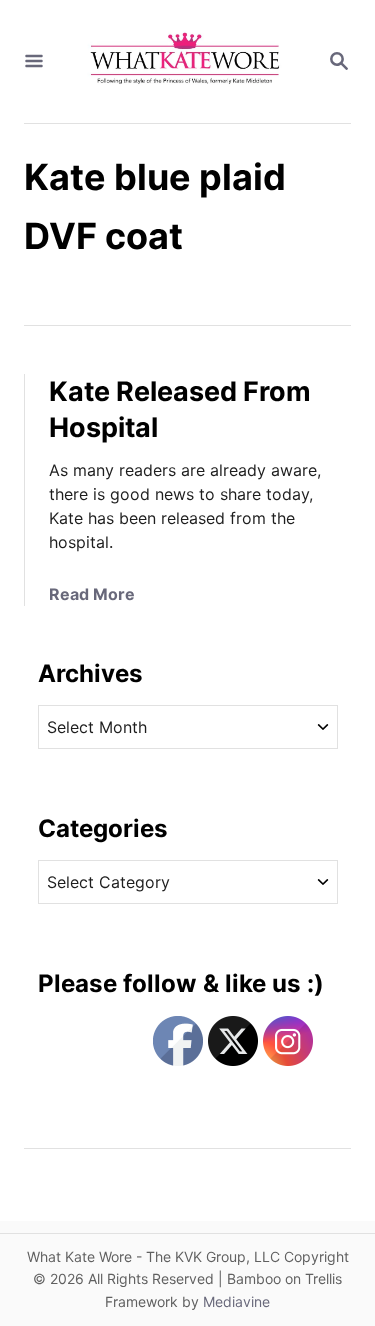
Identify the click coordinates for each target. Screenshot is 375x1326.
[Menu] (34, 62)
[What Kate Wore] (185, 61)
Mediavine (236, 1301)
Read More (92, 594)
